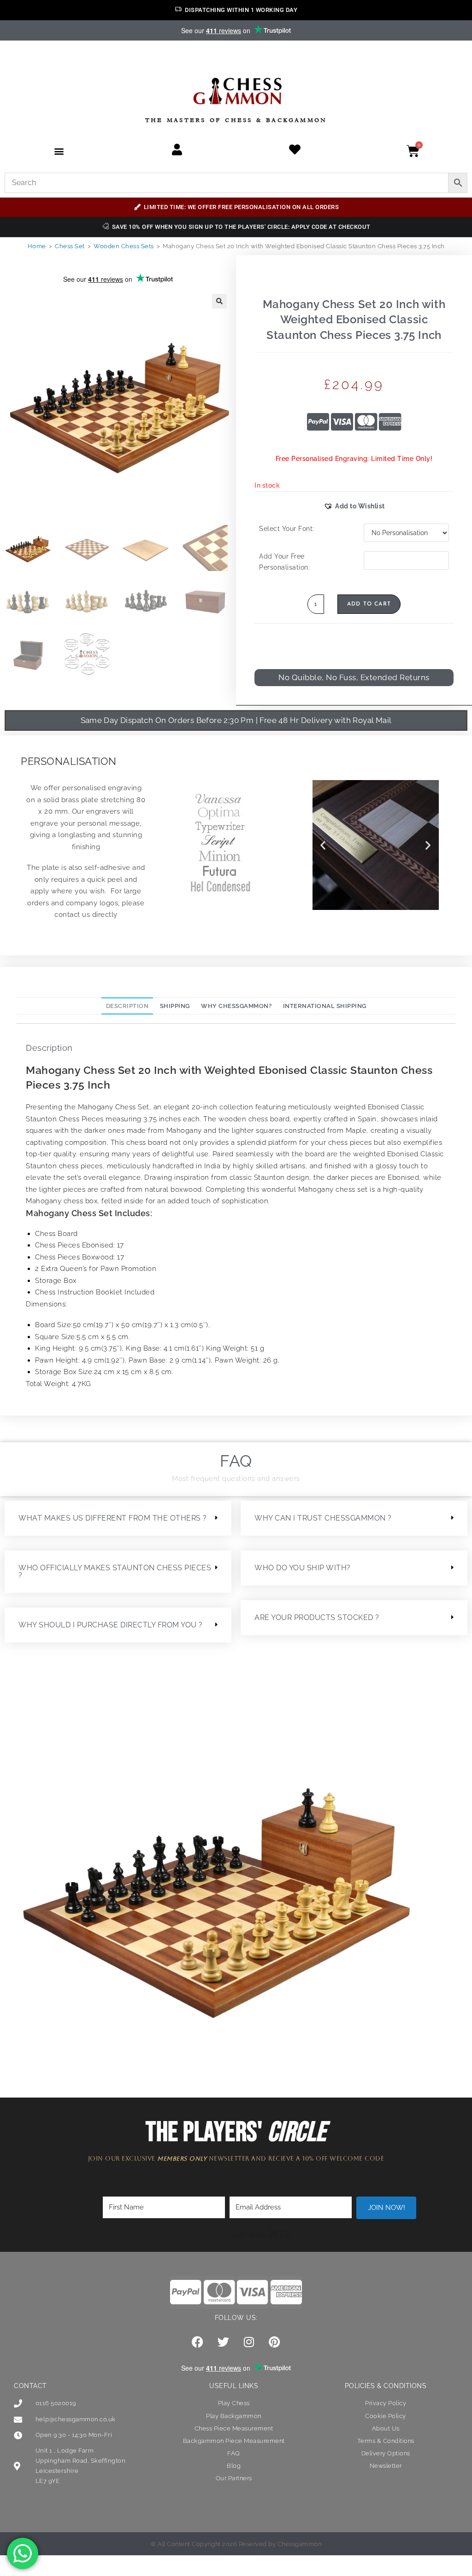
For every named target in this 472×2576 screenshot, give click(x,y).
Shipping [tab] (175, 1006)
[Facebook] (198, 2342)
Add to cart (369, 604)
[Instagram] (249, 2342)
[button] (59, 151)
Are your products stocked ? (317, 1617)
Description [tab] (127, 1006)
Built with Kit (260, 2234)
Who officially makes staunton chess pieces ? (115, 1571)
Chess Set (70, 246)
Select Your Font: (287, 529)
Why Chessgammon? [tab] (236, 1006)
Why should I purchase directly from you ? (111, 1625)
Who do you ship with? (303, 1568)
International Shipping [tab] (325, 1006)
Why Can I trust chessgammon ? (323, 1518)
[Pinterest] (274, 2342)
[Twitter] (223, 2342)
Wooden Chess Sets (124, 246)
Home (37, 246)
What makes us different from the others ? (113, 1518)
